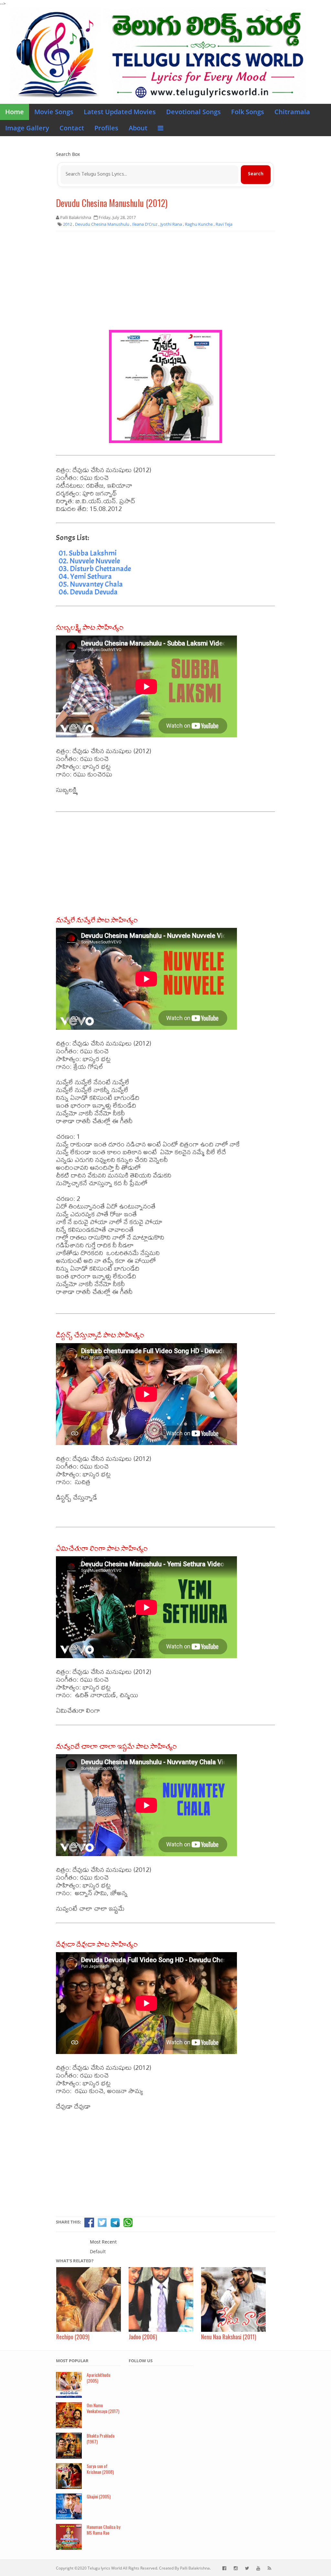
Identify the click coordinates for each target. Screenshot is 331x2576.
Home (15, 112)
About (138, 128)
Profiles (106, 128)
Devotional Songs (193, 112)
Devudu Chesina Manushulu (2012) (112, 203)
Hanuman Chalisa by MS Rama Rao (103, 2530)
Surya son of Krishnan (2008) (100, 2469)
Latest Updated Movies (120, 112)
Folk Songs (248, 112)
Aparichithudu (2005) (98, 2378)
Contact (72, 128)
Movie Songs (54, 112)
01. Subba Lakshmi (88, 553)
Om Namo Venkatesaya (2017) (103, 2408)
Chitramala (292, 112)
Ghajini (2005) (99, 2496)
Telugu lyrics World (105, 2568)
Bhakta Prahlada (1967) (101, 2439)
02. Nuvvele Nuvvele (89, 561)
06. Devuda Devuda (88, 592)
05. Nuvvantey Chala (91, 584)
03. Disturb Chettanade (95, 569)
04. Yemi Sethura (85, 576)
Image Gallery (27, 128)
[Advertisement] (165, 283)
